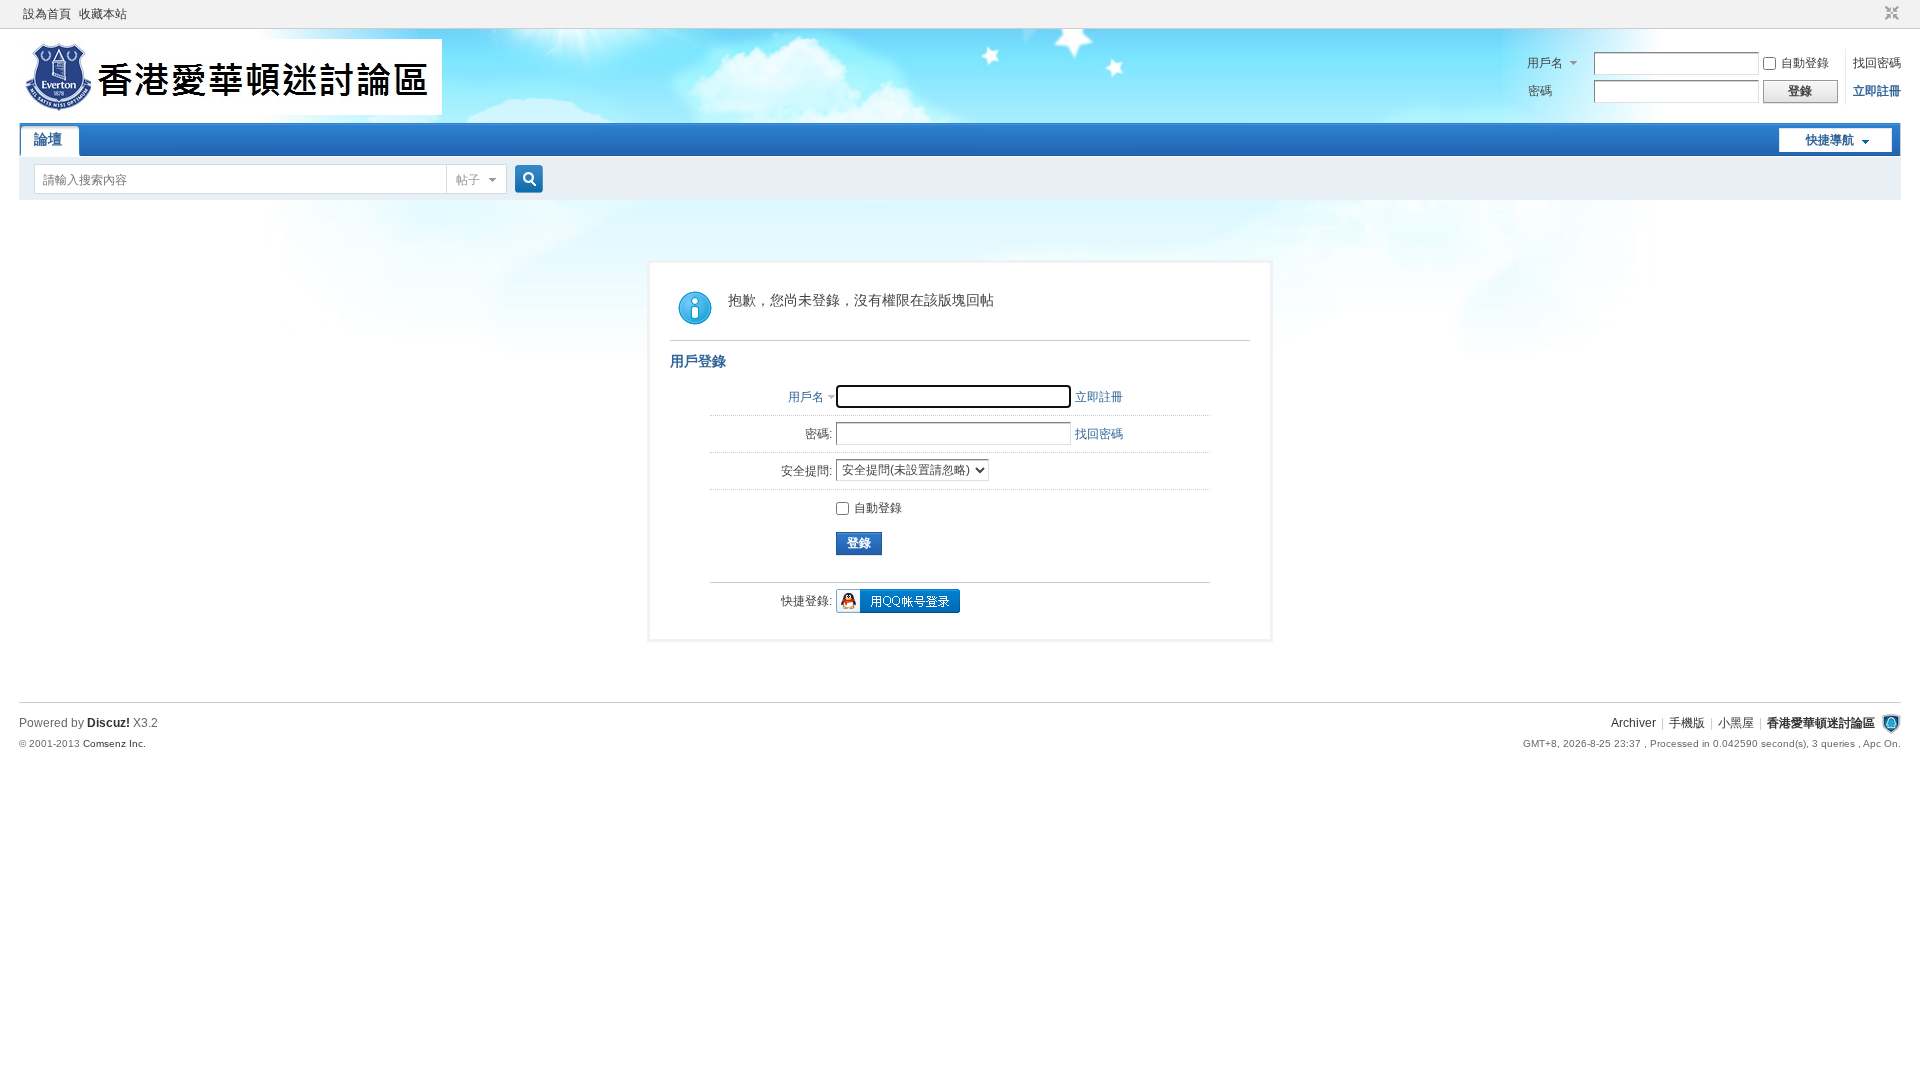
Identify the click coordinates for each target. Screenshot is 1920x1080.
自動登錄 (1805, 63)
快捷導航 (1830, 140)
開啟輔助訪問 (1873, 14)
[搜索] (526, 179)
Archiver (1633, 723)
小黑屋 (1736, 723)
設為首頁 (47, 14)
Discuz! (108, 723)
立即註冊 (1877, 91)
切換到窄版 (1889, 14)
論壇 (48, 139)
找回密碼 (1877, 63)
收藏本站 (103, 14)
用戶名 (1545, 63)
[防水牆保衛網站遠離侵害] (1891, 723)
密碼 (1540, 91)
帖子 (468, 180)
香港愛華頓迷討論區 (1821, 723)
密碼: (818, 434)
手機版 (1687, 723)
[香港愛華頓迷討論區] (230, 111)
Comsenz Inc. (114, 743)
